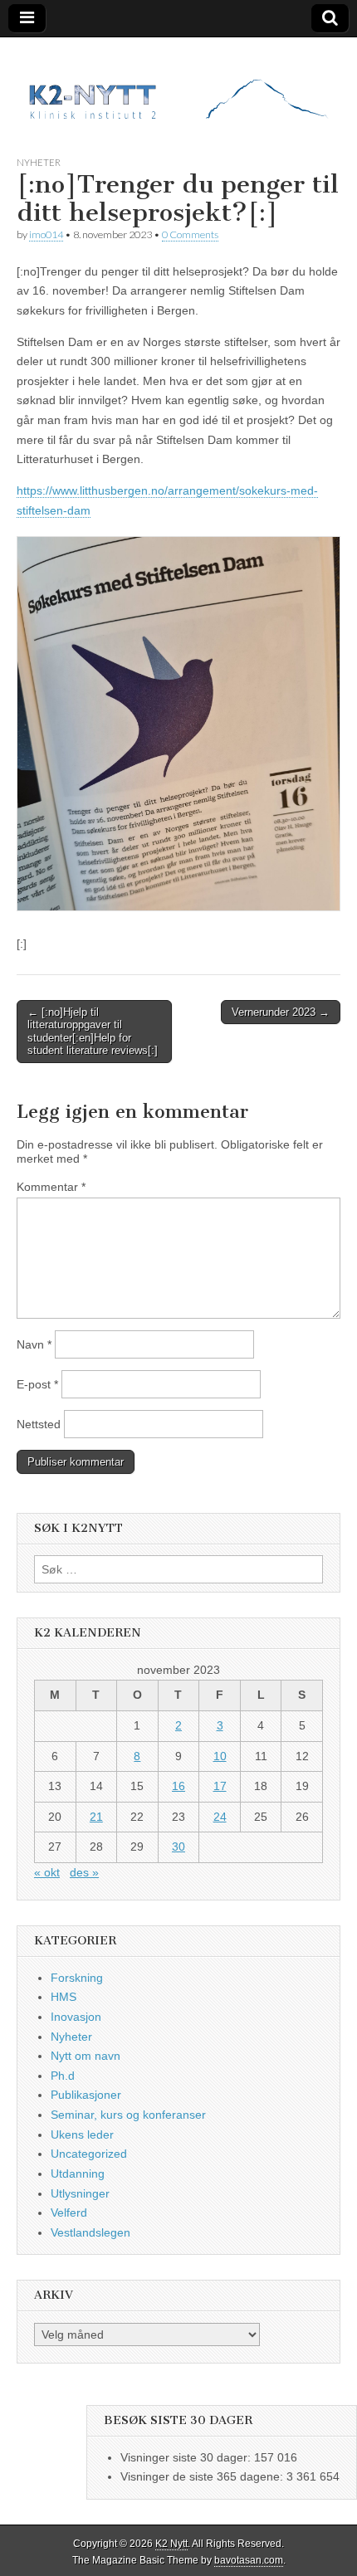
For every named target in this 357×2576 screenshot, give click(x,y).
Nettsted (39, 1424)
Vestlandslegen (90, 2232)
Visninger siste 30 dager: (187, 2457)
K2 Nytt (171, 2544)
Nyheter (39, 162)
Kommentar (51, 1187)
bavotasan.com (249, 2560)
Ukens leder (82, 2134)
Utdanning (78, 2173)
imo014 (46, 234)
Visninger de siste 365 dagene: (203, 2476)
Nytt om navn (86, 2056)
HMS (64, 1997)
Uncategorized (89, 2154)
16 (178, 1786)
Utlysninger (80, 2193)
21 (96, 1817)
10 (220, 1756)
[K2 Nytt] (178, 84)
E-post (37, 1384)
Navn (34, 1344)
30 (178, 1847)
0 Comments (190, 234)
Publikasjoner (86, 2095)
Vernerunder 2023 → (281, 1012)
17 (220, 1786)
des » (84, 1872)
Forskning (77, 1978)
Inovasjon (76, 2017)
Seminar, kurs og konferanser (128, 2115)
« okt (47, 1872)
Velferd (69, 2213)
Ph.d (63, 2076)
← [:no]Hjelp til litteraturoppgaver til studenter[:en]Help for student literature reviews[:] (93, 1032)
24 (220, 1817)
